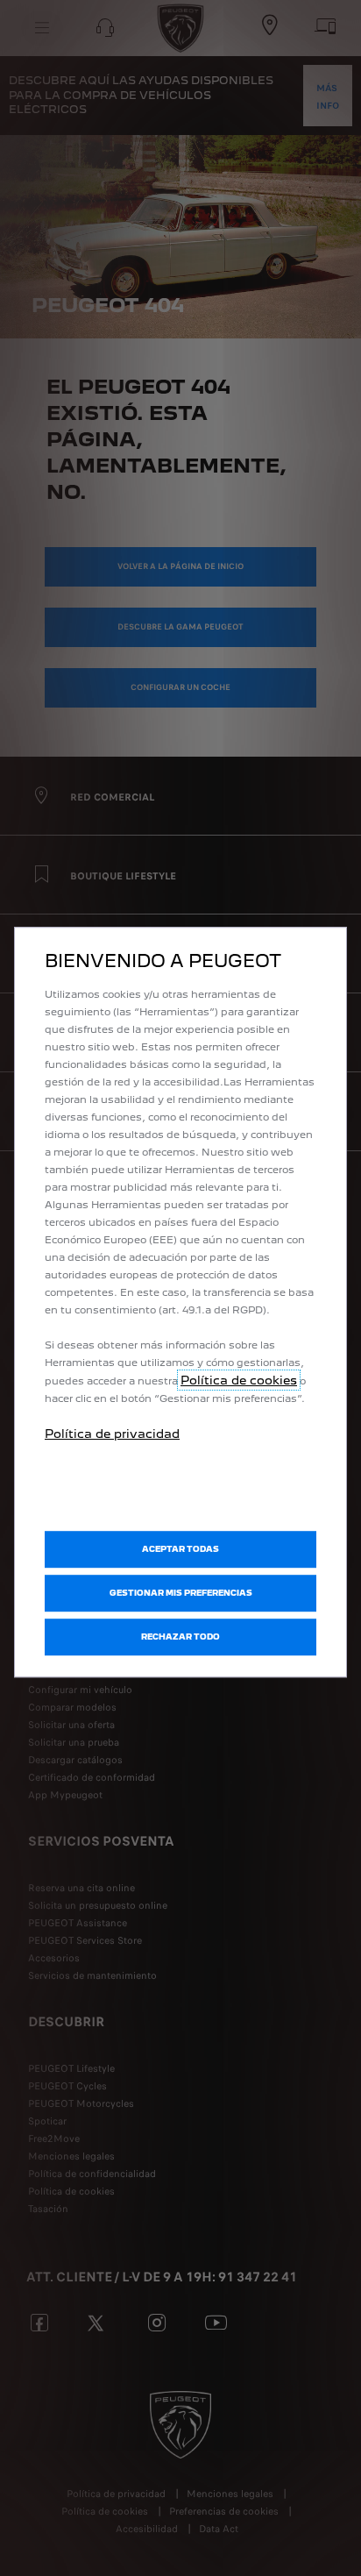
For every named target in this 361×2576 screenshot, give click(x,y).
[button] (180, 1593)
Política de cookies (239, 1380)
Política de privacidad (112, 1434)
